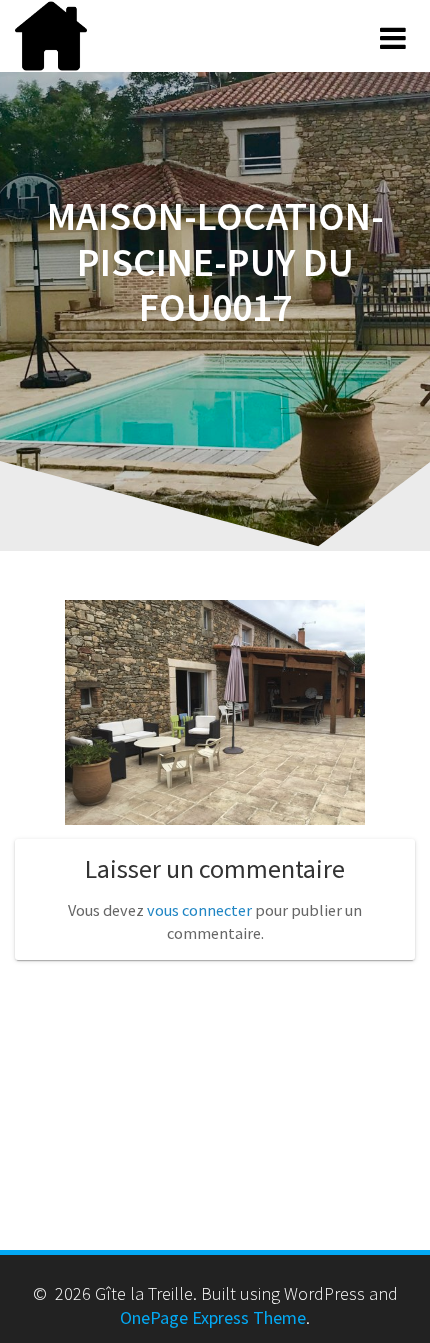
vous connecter (199, 910)
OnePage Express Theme (213, 1317)
